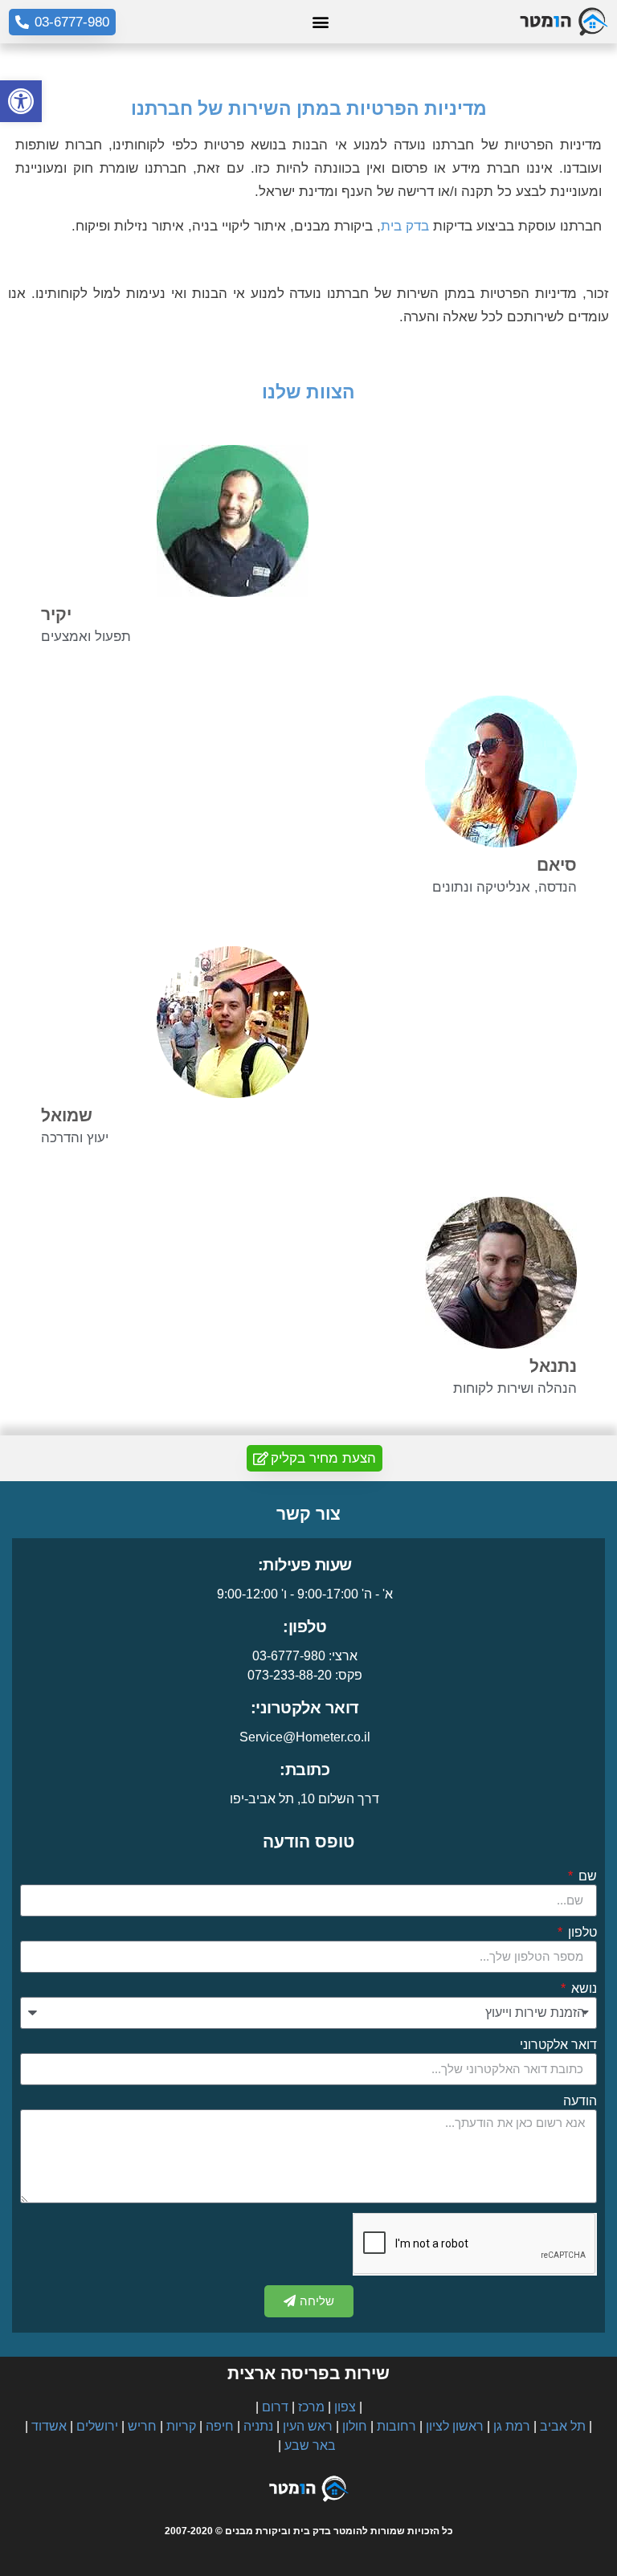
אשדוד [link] (49, 2426)
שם (586, 1876)
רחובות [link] (396, 2426)
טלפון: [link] (304, 1627)
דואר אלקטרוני (558, 2045)
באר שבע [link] (310, 2445)
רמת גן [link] (512, 2426)
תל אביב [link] (563, 2426)
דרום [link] (275, 2407)
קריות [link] (181, 2426)
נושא (582, 1989)
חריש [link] (142, 2426)
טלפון (581, 1933)
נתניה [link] (258, 2426)
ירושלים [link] (97, 2426)
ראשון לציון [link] (455, 2426)
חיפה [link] (220, 2426)
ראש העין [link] (308, 2426)
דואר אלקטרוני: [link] (305, 1708)
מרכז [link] (311, 2407)
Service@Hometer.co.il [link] (305, 1737)
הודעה (580, 2101)
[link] (21, 101)
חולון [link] (355, 2426)
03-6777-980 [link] (289, 1656)
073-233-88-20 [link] (290, 1675)
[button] (321, 22)
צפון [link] (345, 2407)
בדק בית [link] (405, 226)
